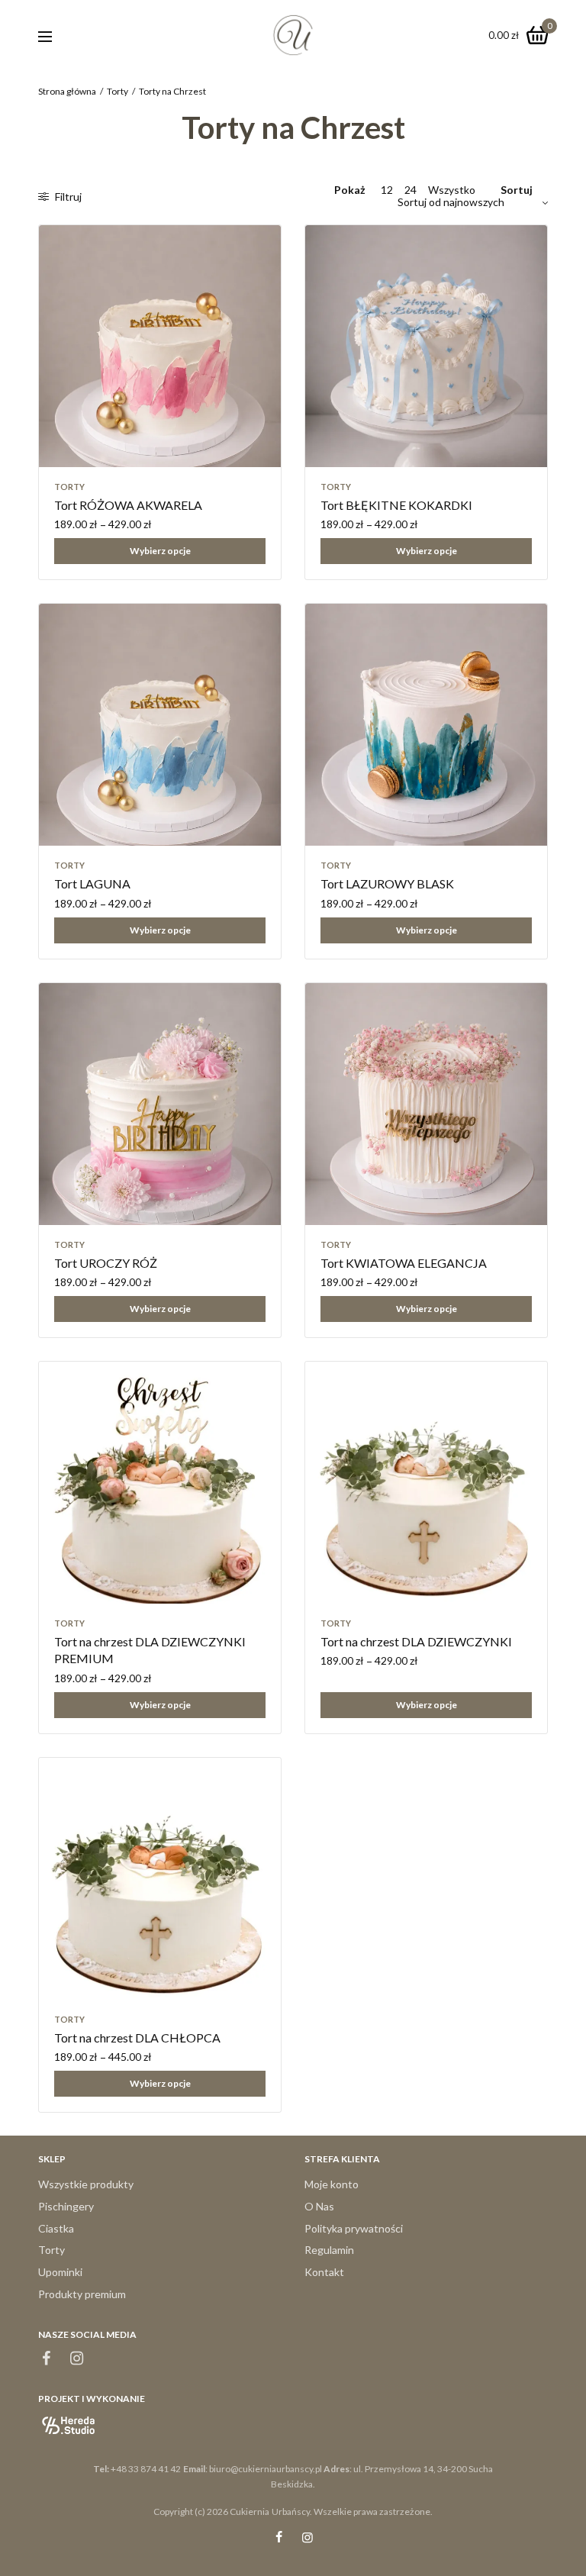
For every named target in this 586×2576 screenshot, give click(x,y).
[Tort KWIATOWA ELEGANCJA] (426, 1104)
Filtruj (67, 197)
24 (411, 190)
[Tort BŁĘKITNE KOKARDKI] (426, 346)
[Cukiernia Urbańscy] (293, 35)
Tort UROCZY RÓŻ (106, 1263)
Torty (118, 91)
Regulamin (329, 2250)
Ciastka (56, 2228)
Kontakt (324, 2272)
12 (387, 190)
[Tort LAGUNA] (160, 725)
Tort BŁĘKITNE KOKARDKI (396, 505)
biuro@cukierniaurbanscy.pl (266, 2469)
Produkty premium (82, 2294)
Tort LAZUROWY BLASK (387, 883)
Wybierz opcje (160, 551)
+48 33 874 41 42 (146, 2469)
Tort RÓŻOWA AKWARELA (128, 505)
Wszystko (452, 190)
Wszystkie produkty (86, 2184)
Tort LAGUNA (92, 883)
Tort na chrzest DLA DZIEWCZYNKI (416, 1641)
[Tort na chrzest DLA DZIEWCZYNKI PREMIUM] (160, 1483)
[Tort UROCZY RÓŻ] (160, 1104)
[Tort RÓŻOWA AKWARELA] (160, 346)
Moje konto (332, 2184)
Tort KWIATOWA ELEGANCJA (404, 1263)
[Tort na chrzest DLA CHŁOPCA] (160, 1879)
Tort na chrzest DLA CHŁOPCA (137, 2038)
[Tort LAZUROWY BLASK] (426, 725)
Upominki (60, 2272)
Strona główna (67, 91)
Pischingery (66, 2206)
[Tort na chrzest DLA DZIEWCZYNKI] (426, 1483)
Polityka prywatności (354, 2228)
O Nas (319, 2206)
